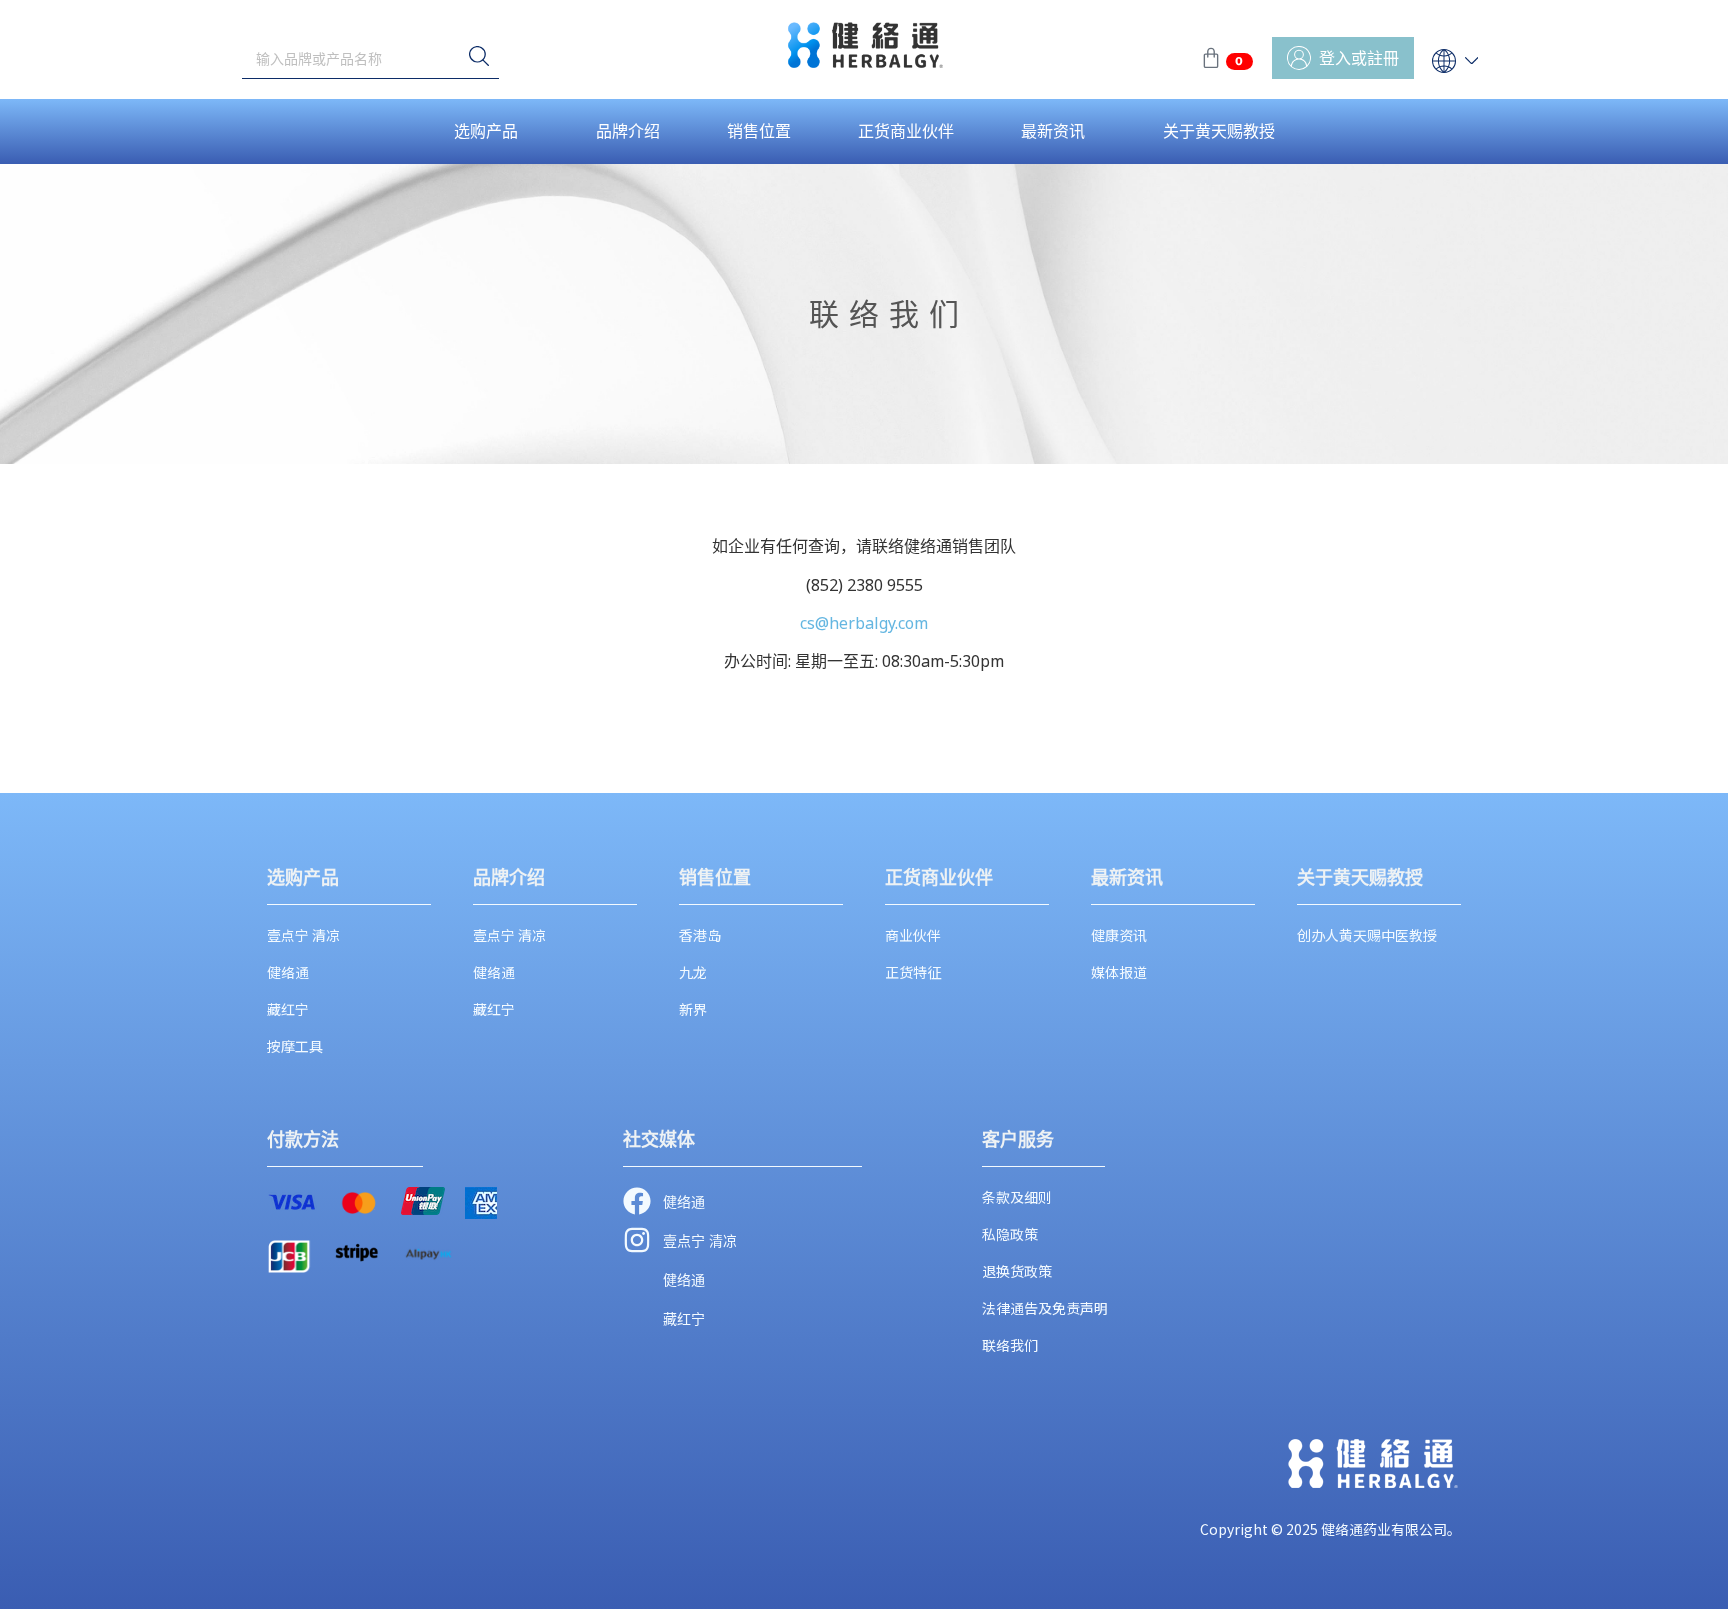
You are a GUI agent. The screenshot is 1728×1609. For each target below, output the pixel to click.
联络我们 (1010, 1345)
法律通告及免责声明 (1045, 1308)
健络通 (288, 972)
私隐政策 (1010, 1234)
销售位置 (759, 131)
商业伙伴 (913, 935)
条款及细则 (1017, 1197)
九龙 (693, 972)
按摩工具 (295, 1046)
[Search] (478, 58)
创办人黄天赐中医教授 (1367, 935)
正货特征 (913, 972)
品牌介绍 (628, 131)
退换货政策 (1017, 1271)
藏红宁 (288, 1009)
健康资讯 (1119, 935)
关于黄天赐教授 (1219, 131)
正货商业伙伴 (906, 131)
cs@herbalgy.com (864, 623)
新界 (693, 1009)
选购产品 (486, 131)
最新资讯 (1053, 131)
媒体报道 (1119, 972)
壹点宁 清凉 (303, 935)
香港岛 (700, 935)
